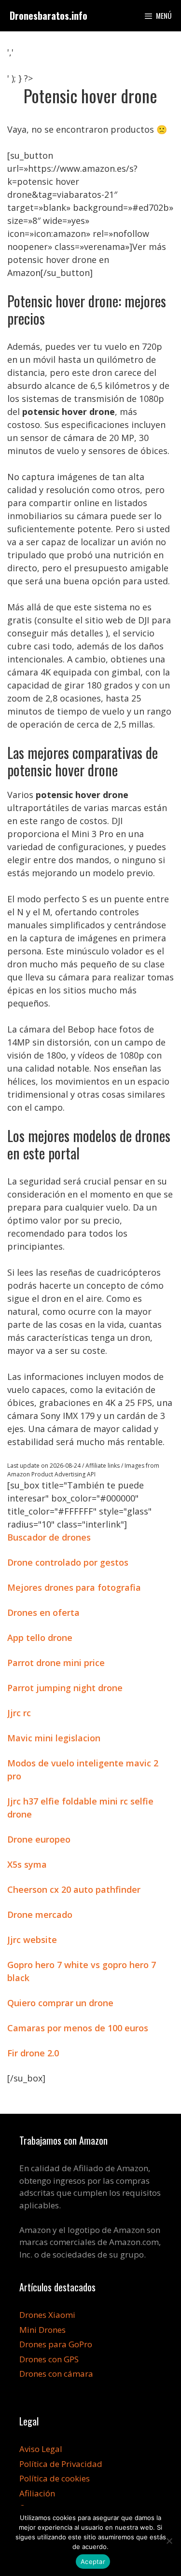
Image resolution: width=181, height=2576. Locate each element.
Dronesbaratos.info (49, 15)
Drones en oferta (43, 1612)
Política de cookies (55, 2478)
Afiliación (37, 2493)
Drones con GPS (49, 2359)
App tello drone (40, 1638)
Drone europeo (39, 1839)
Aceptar (93, 2562)
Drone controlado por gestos (68, 1562)
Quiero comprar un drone (60, 2003)
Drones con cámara (56, 2374)
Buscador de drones (49, 1537)
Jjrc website (32, 1940)
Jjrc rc (19, 1713)
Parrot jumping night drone (65, 1688)
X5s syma (27, 1864)
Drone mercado (40, 1915)
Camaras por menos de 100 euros (78, 2028)
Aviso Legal (41, 2449)
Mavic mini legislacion (54, 1738)
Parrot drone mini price (56, 1663)
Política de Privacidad (61, 2464)
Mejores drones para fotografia (74, 1587)
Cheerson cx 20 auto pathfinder (74, 1889)
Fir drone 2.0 (33, 2053)
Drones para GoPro (56, 2344)
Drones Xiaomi (47, 2315)
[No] (169, 2541)
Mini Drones (42, 2330)
